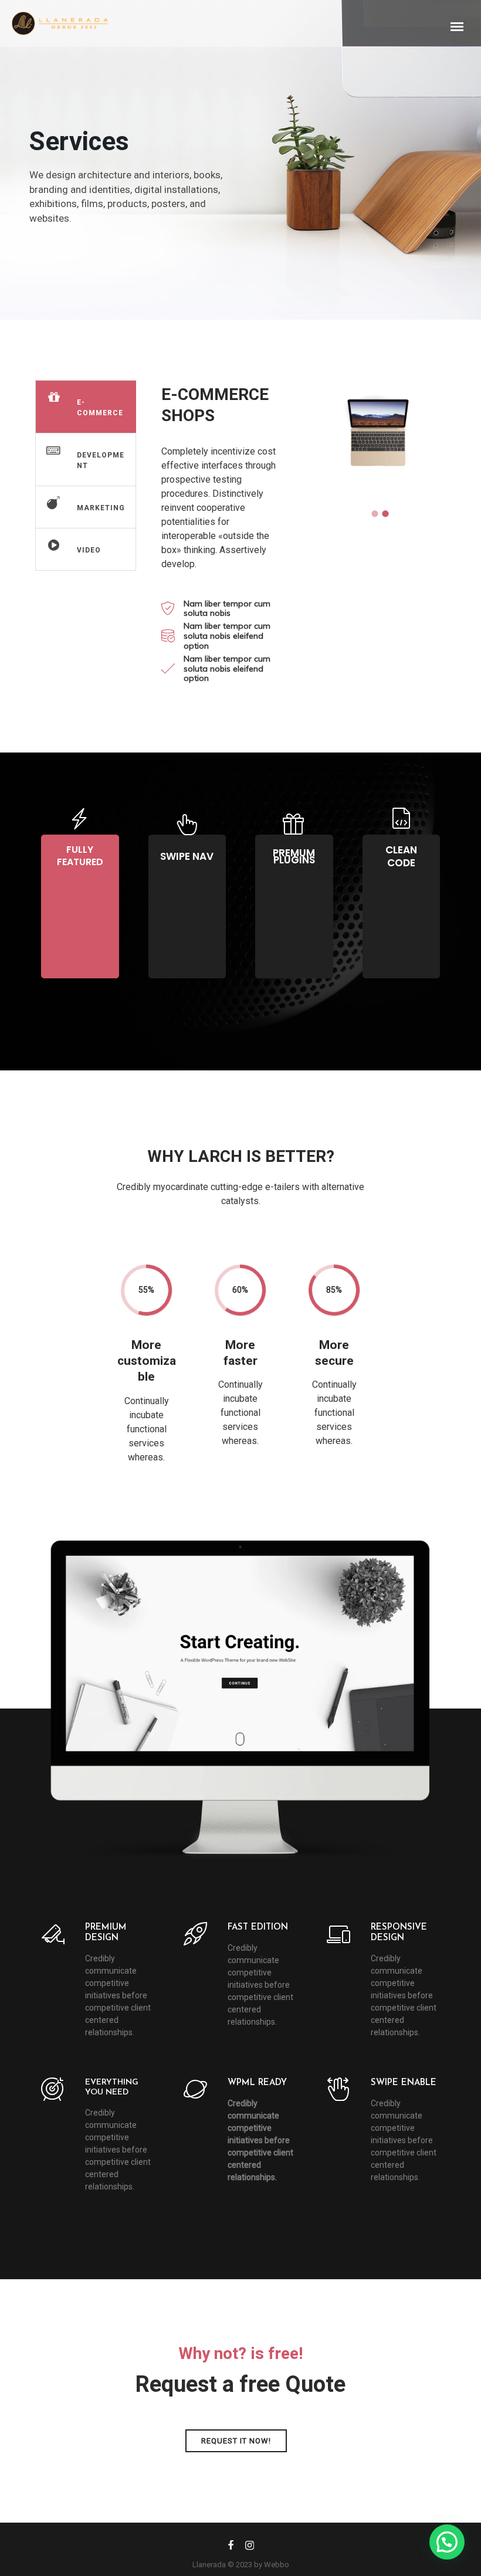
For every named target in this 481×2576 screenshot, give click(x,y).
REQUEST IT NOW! (236, 2441)
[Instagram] (250, 2548)
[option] (378, 433)
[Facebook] (231, 2548)
